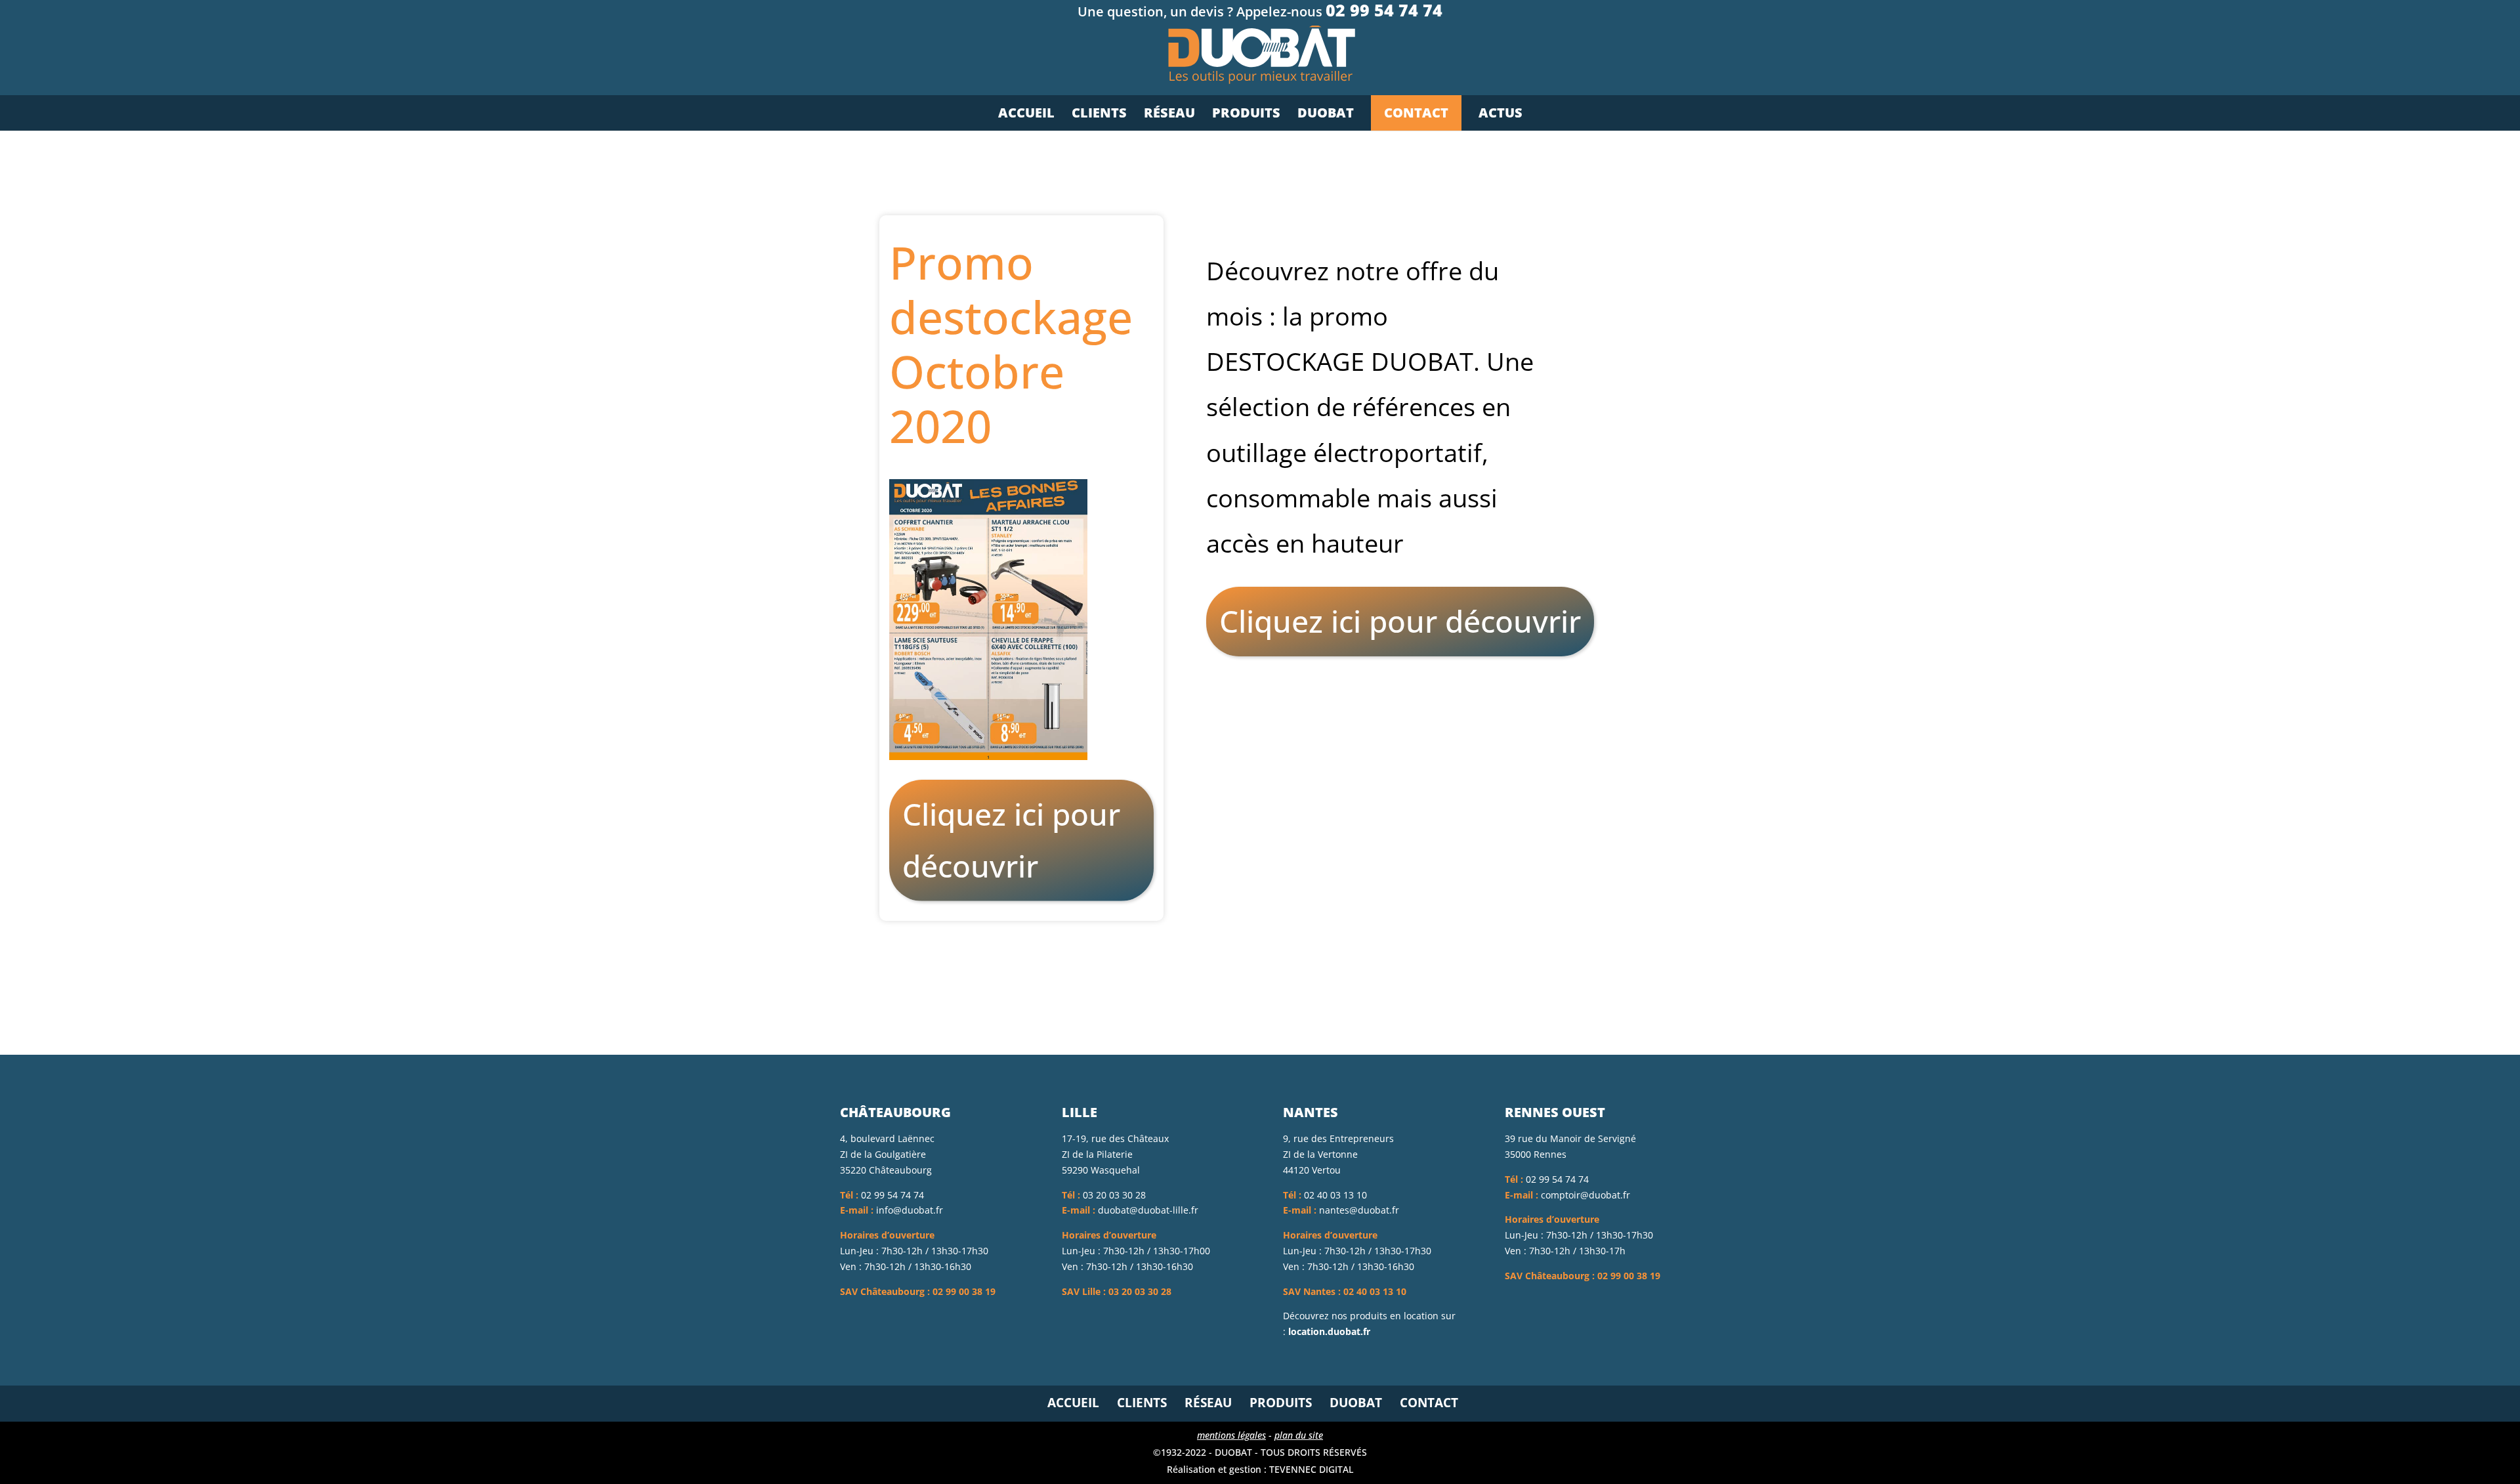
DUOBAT (1356, 1403)
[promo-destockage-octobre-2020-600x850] (988, 760)
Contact (1429, 1403)
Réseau (1208, 1403)
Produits (1281, 1403)
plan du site (1299, 1435)
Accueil (1073, 1403)
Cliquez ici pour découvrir (1011, 840)
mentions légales (1231, 1435)
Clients (1142, 1403)
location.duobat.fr (1329, 1331)
